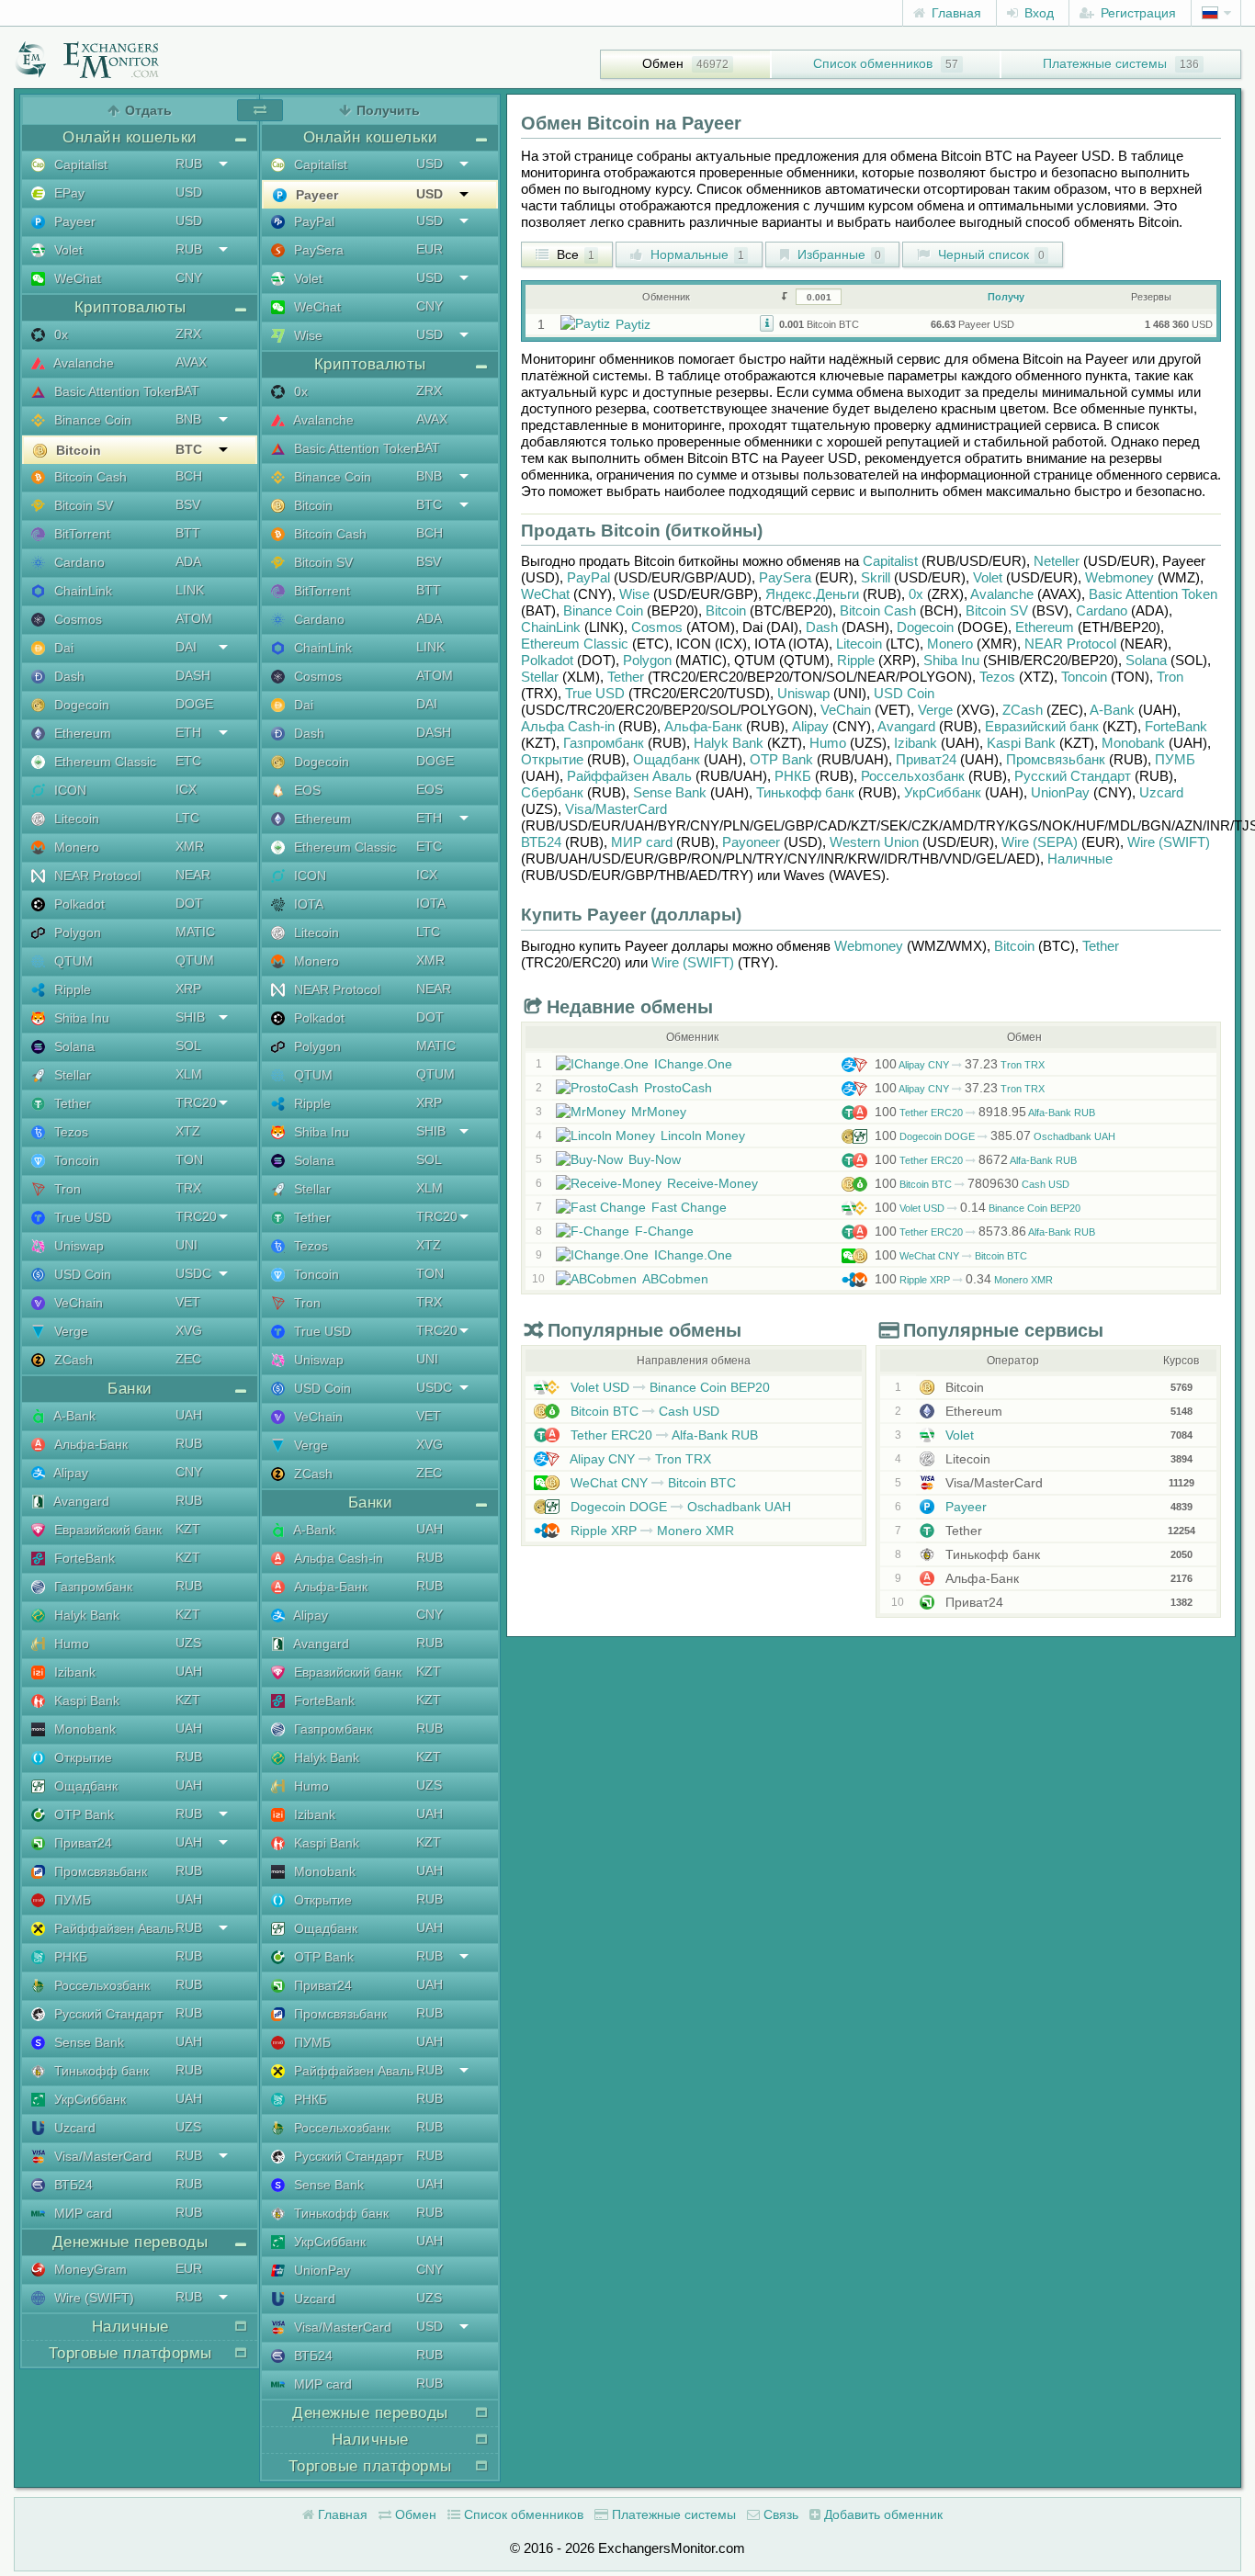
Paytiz (633, 324)
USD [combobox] (189, 192)
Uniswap (77, 1246)
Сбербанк (552, 792)
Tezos (69, 1132)
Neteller (1057, 561)
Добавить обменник (882, 2514)
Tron (66, 1189)
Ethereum (81, 733)
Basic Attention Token (114, 391)
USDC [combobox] (193, 1273)
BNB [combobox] (188, 419)
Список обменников (873, 63)
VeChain (77, 1303)
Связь (779, 2514)
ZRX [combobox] (188, 333)
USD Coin (81, 1274)
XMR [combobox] (190, 846)
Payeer (73, 221)
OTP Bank (82, 1814)
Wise (306, 335)
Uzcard (73, 2128)
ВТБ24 (72, 2185)
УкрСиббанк (88, 2099)
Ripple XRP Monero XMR (964, 1280)
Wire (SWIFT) (92, 2298)
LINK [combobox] (190, 590)
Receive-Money (712, 1183)
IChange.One (693, 1064)
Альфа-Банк (89, 1444)
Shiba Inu (80, 1018)
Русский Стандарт (107, 2014)
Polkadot (78, 904)
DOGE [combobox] (194, 704)
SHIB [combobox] (190, 1017)
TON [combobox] (189, 1159)
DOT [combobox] (189, 903)
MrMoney (659, 1112)
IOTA (307, 904)
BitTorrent (80, 534)
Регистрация (1136, 13)
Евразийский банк (106, 1530)
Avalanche (82, 363)
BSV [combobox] (188, 504)
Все (574, 254)
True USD (81, 1217)
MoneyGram (89, 2269)
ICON (68, 790)
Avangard (80, 1501)
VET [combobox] (188, 1302)
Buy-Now (655, 1159)
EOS (305, 790)
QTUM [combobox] (195, 960)
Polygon (76, 932)
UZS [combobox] (188, 1643)
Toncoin (75, 1160)
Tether (71, 1103)
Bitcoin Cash (89, 477)
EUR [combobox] (189, 2268)
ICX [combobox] (186, 789)
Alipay (69, 1473)
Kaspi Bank (85, 1700)
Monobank (83, 1729)
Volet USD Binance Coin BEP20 (978, 1208)
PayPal (312, 221)
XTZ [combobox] (188, 1131)
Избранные (837, 254)
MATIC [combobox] (195, 932)
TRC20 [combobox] (196, 1102)
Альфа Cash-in (337, 1558)
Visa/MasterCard (101, 2156)
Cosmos (76, 619)
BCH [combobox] (189, 476)
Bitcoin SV (82, 505)
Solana (73, 1046)
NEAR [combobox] (193, 875)
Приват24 (81, 1843)
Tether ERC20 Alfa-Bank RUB (985, 1113)
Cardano (78, 562)
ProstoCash (678, 1088)
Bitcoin (77, 450)
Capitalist (79, 164)
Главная (955, 13)
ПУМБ (71, 1900)
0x (59, 334)
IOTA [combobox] (431, 903)
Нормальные (695, 254)
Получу (1006, 297)
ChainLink (81, 591)
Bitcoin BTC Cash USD (972, 1184)
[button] (767, 322)
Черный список (989, 254)
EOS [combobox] (430, 789)
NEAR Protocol (96, 876)
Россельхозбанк (100, 1985)
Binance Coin (91, 420)
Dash (68, 676)
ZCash (72, 1360)
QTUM (72, 961)
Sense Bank (87, 2042)
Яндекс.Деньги (812, 594)
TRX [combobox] (188, 1188)
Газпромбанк (91, 1587)
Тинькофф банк (100, 2071)
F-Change (664, 1231)
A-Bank (73, 1416)
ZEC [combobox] (188, 1359)
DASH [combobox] (193, 675)
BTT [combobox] (188, 533)
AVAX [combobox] (191, 362)
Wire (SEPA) (1040, 842)
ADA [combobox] (188, 561)
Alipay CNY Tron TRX (960, 1065)
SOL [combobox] (188, 1045)
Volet (67, 250)
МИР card (81, 2213)
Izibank (73, 1672)
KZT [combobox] (188, 1529)
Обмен (663, 63)
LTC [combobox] (187, 818)
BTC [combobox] (189, 449)
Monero (75, 847)
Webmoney (1119, 577)
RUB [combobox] (189, 164)
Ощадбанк (84, 1786)
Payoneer (751, 842)
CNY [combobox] (189, 277)
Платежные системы (1105, 63)
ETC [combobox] (188, 761)
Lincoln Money (703, 1135)
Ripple (71, 989)
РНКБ (69, 1957)
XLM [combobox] (189, 1074)
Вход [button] (1037, 13)
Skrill (876, 577)
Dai (62, 648)
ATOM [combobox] (194, 618)
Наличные (1080, 859)
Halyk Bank (85, 1615)
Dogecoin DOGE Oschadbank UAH (995, 1136)
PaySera (317, 250)
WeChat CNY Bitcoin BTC (951, 1256)
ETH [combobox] (188, 732)
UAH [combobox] (189, 1415)
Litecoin (75, 819)
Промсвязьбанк (99, 1871)
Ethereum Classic (103, 762)
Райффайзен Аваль (112, 1928)
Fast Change (689, 1207)
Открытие (81, 1757)
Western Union (874, 842)
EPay (68, 193)
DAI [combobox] (186, 647)
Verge (69, 1331)
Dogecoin (80, 705)
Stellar (71, 1075)
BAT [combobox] (187, 390)
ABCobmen (675, 1279)
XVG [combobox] (189, 1330)
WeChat (76, 278)
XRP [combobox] (188, 989)
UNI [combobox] (187, 1245)
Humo (70, 1644)
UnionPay (320, 2270)
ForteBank (83, 1558)
